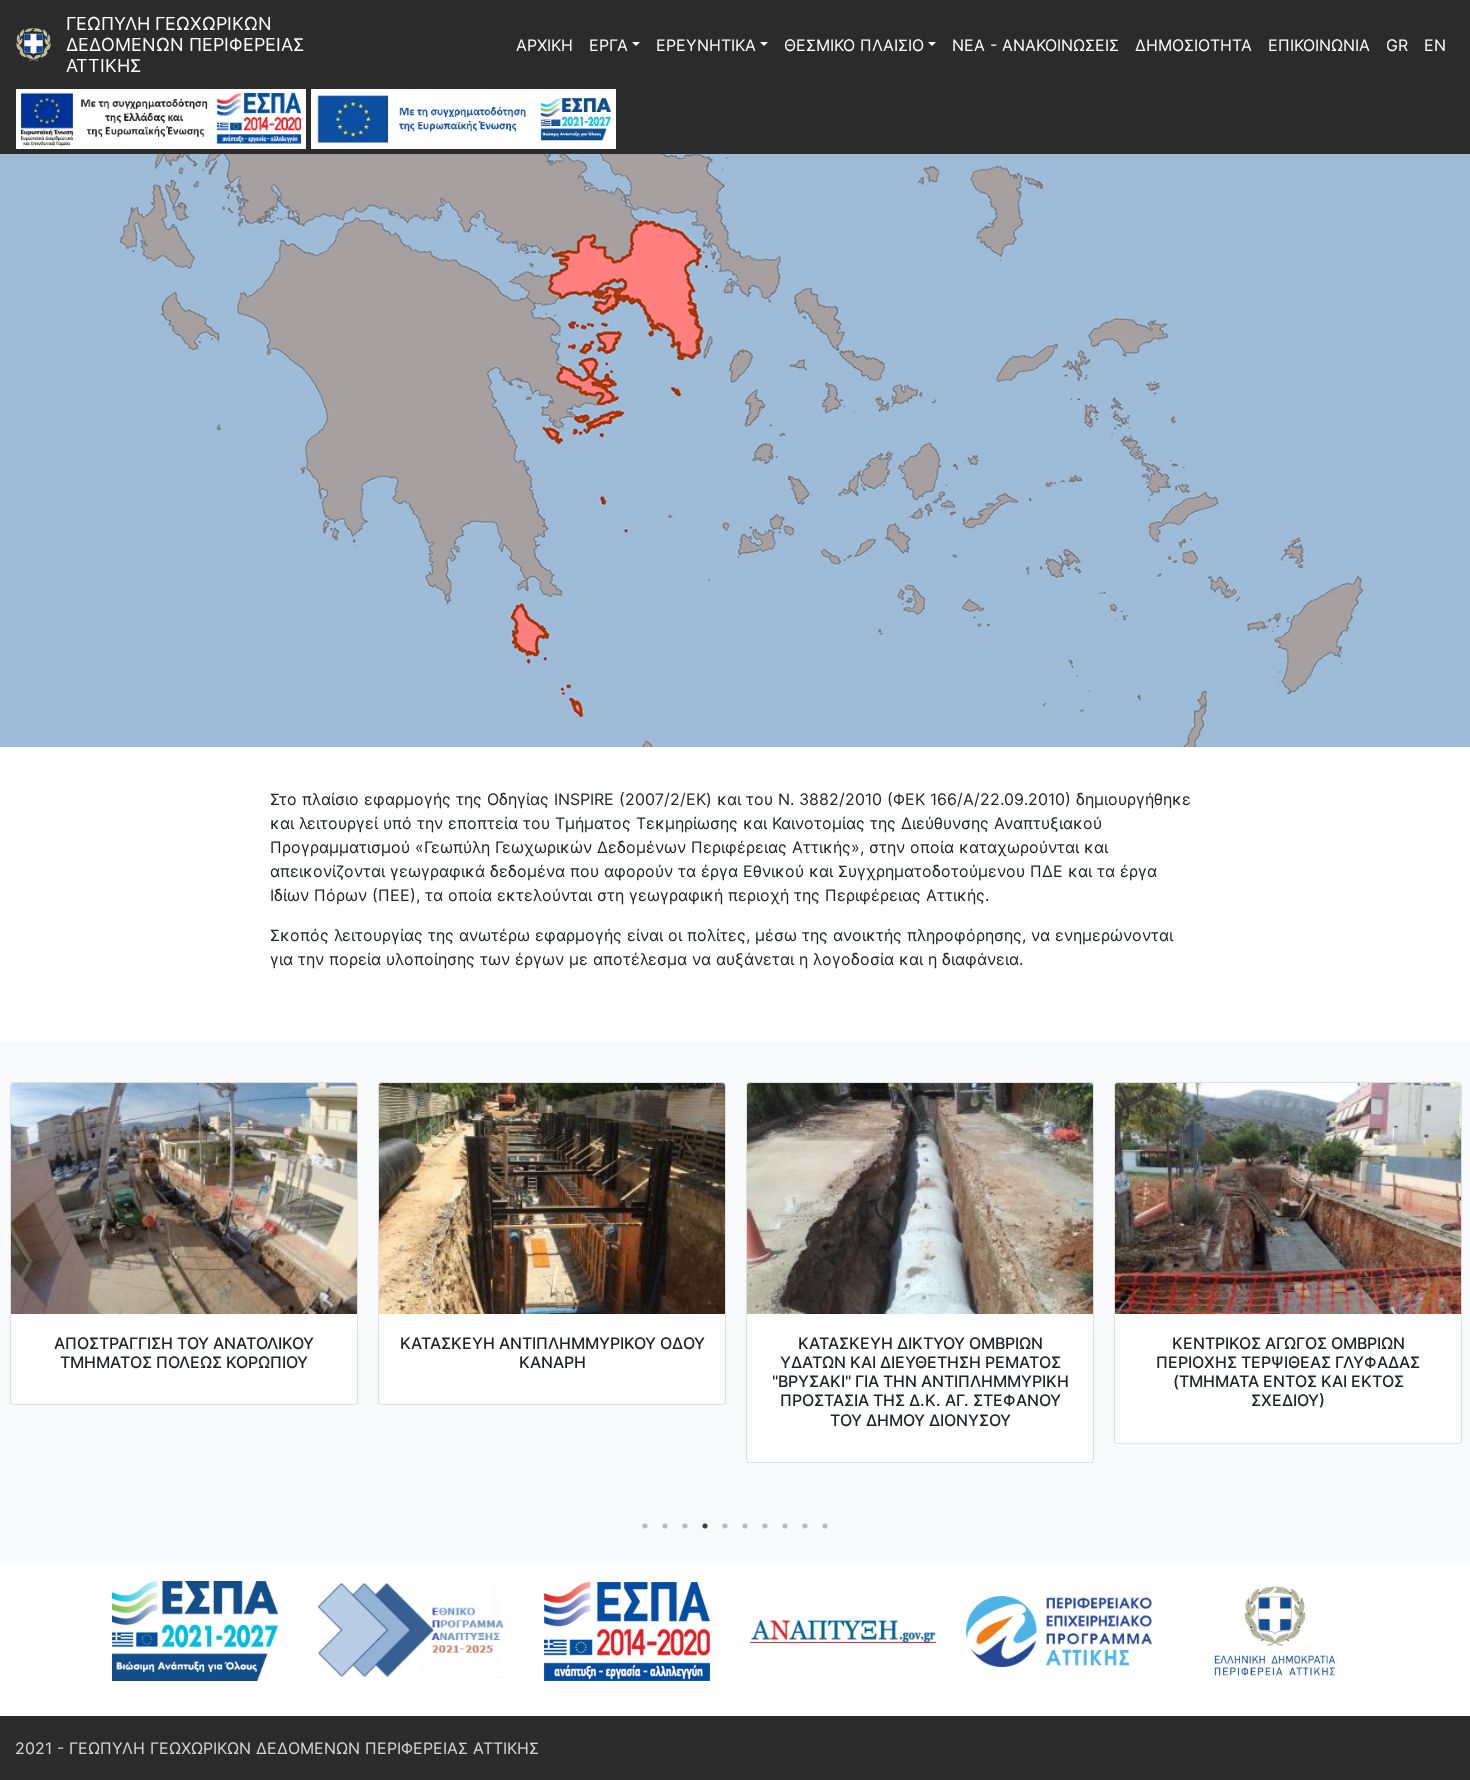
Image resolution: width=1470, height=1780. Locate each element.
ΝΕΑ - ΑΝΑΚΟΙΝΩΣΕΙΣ (1035, 45)
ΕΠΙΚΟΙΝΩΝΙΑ (1319, 45)
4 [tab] (705, 1526)
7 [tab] (765, 1526)
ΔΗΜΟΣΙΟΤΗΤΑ (1193, 45)
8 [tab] (785, 1526)
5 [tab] (725, 1526)
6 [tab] (745, 1526)
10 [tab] (825, 1526)
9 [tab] (805, 1526)
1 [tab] (645, 1526)
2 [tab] (665, 1526)
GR (1397, 45)
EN (1435, 45)
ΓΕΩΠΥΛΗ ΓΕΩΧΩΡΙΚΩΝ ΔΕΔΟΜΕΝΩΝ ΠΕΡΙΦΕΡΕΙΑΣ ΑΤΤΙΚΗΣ (187, 44)
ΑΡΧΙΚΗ (544, 45)
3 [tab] (685, 1526)
